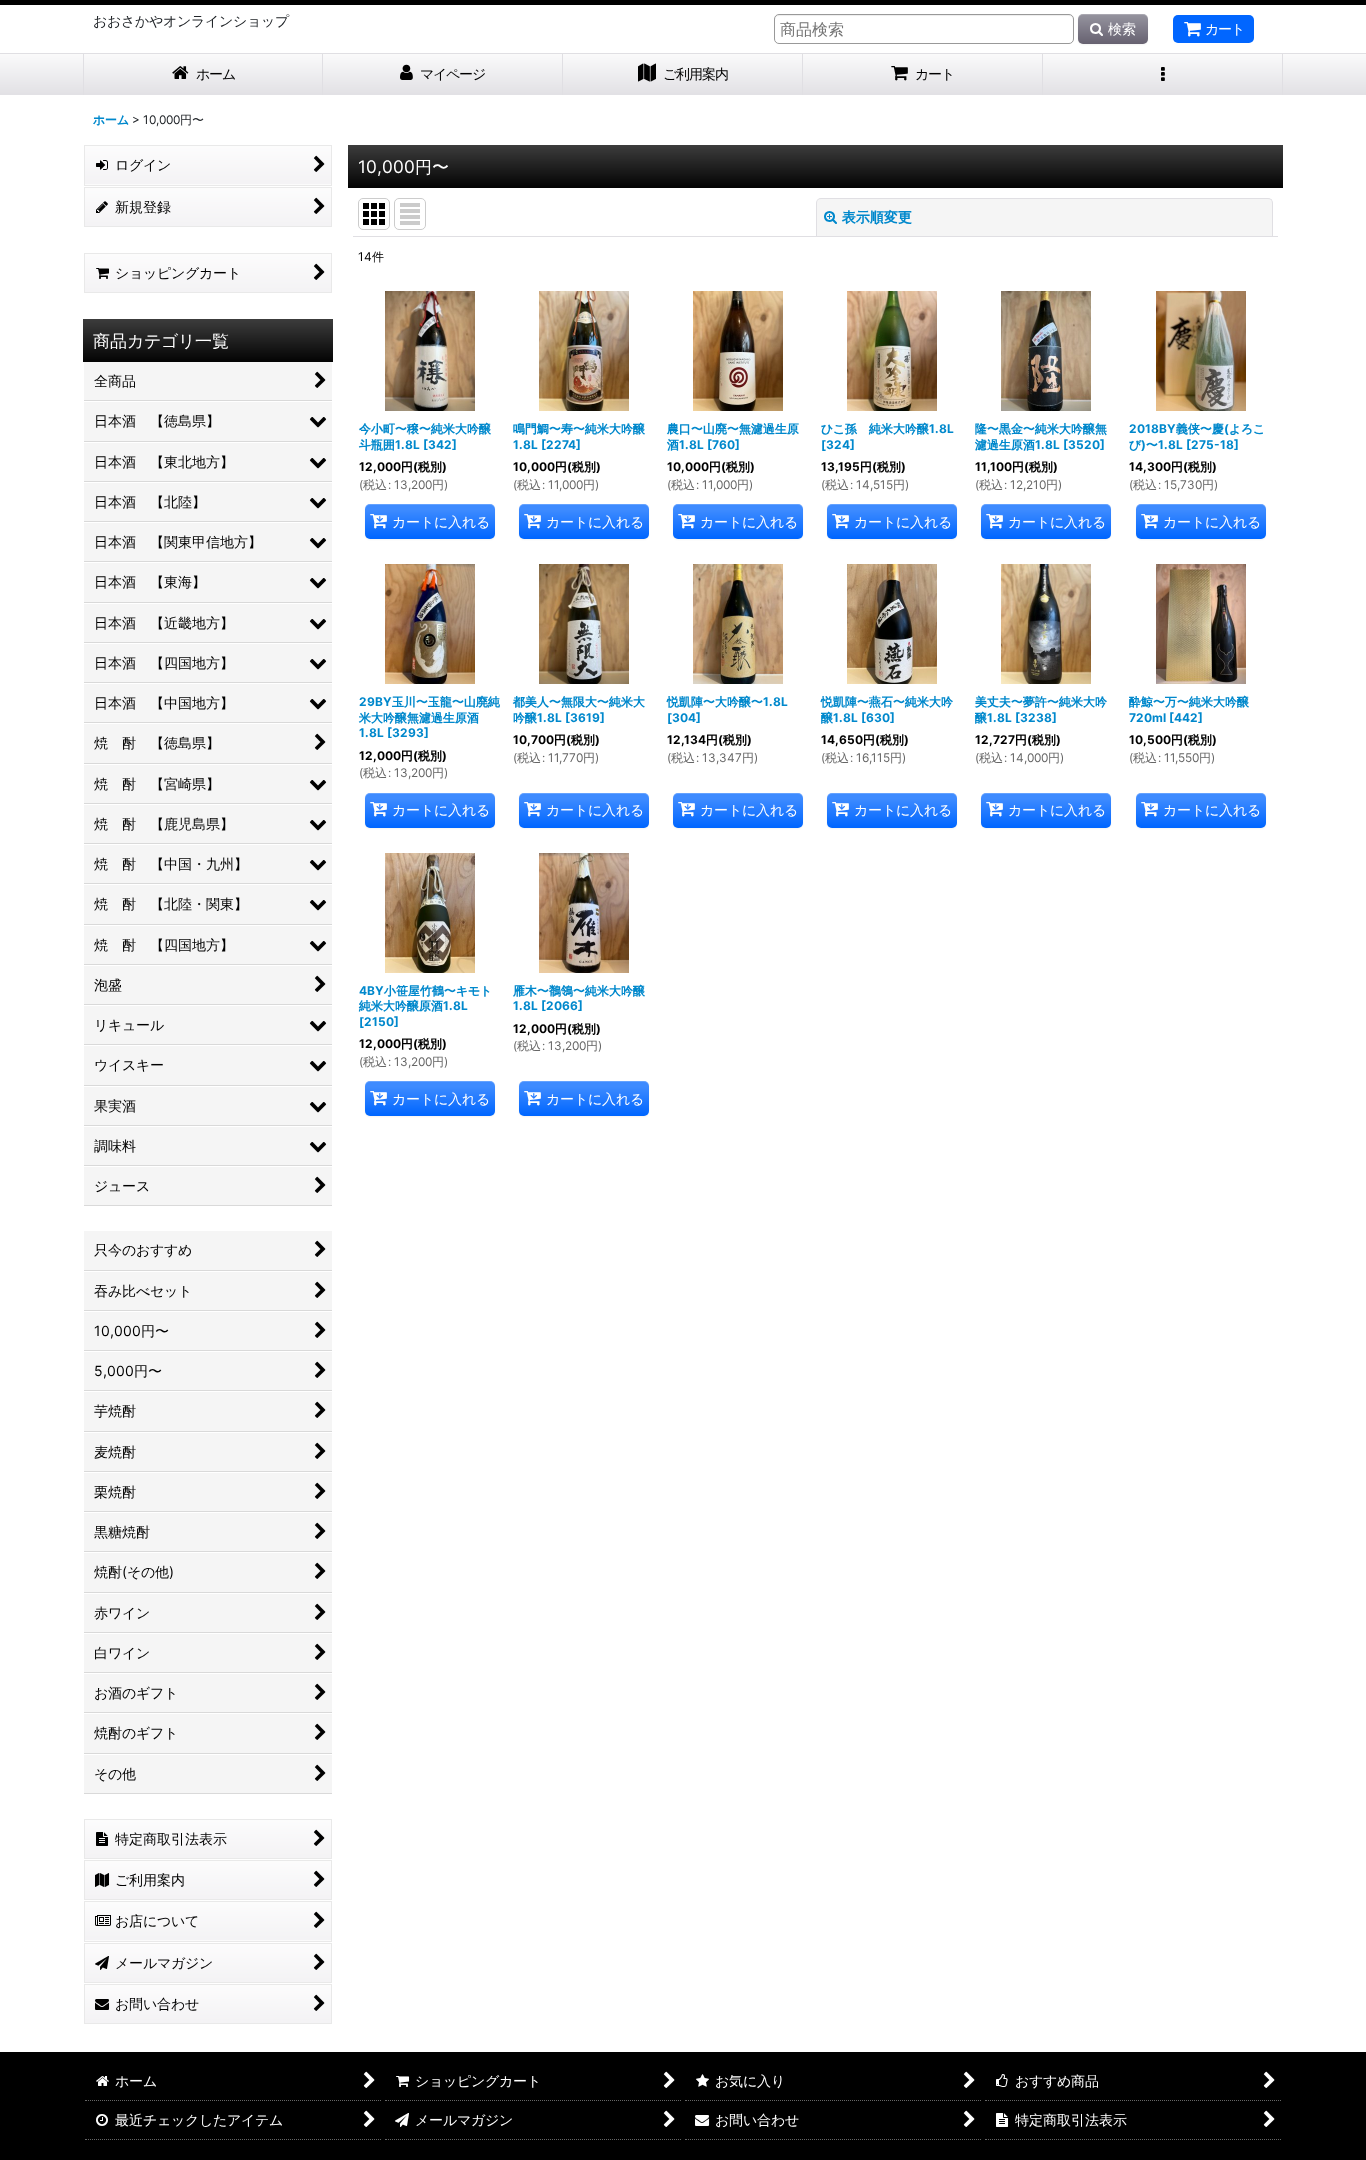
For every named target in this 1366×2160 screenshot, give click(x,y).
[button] (1163, 74)
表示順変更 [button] (877, 216)
